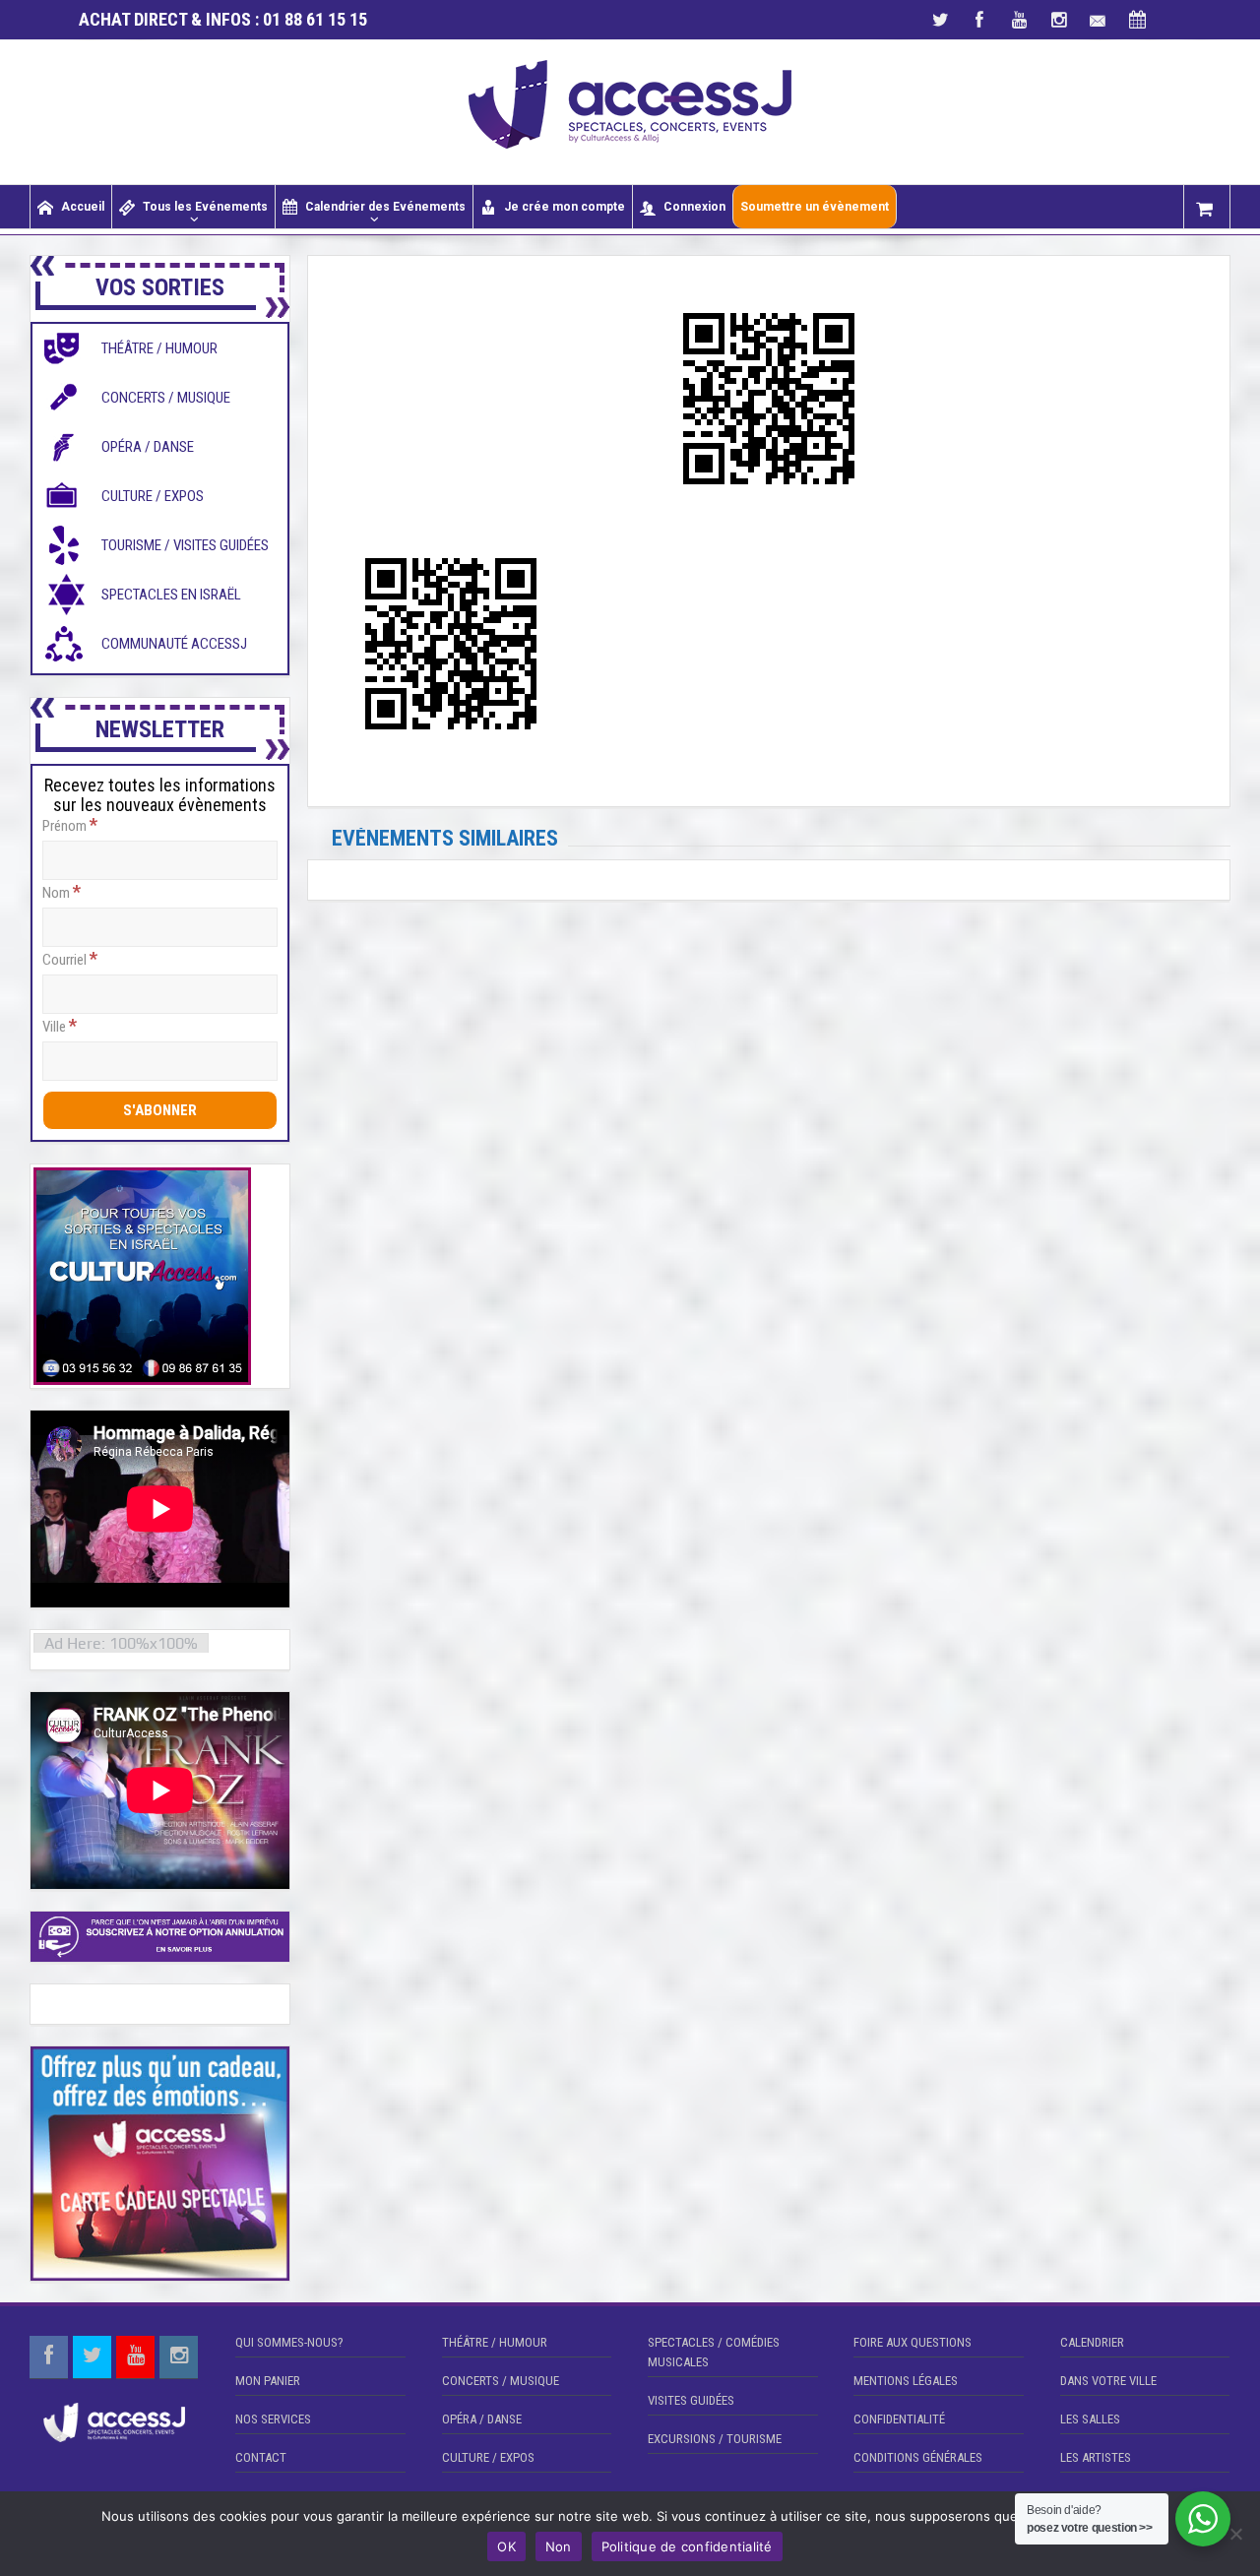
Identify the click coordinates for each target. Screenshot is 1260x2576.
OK (506, 2546)
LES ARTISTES (1096, 2457)
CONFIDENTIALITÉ (899, 2419)
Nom (62, 892)
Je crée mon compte (565, 207)
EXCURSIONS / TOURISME (715, 2439)
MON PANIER (268, 2381)
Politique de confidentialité (687, 2546)
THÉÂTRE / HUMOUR (495, 2342)
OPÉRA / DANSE (482, 2419)
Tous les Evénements (205, 207)
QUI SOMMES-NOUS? (289, 2342)
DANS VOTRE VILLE (1108, 2381)
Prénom (70, 825)
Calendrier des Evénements (385, 207)
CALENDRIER (1092, 2342)
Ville (60, 1026)
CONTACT (261, 2457)
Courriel (70, 959)
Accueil (83, 207)
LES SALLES (1090, 2419)
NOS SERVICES (273, 2419)
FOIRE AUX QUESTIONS (913, 2342)
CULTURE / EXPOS (488, 2457)
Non (559, 2546)
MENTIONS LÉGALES (906, 2381)
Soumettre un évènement (815, 207)
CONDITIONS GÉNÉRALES (918, 2457)
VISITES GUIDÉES (691, 2400)
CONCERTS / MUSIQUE (501, 2381)
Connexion (694, 207)
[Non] (1235, 2534)
